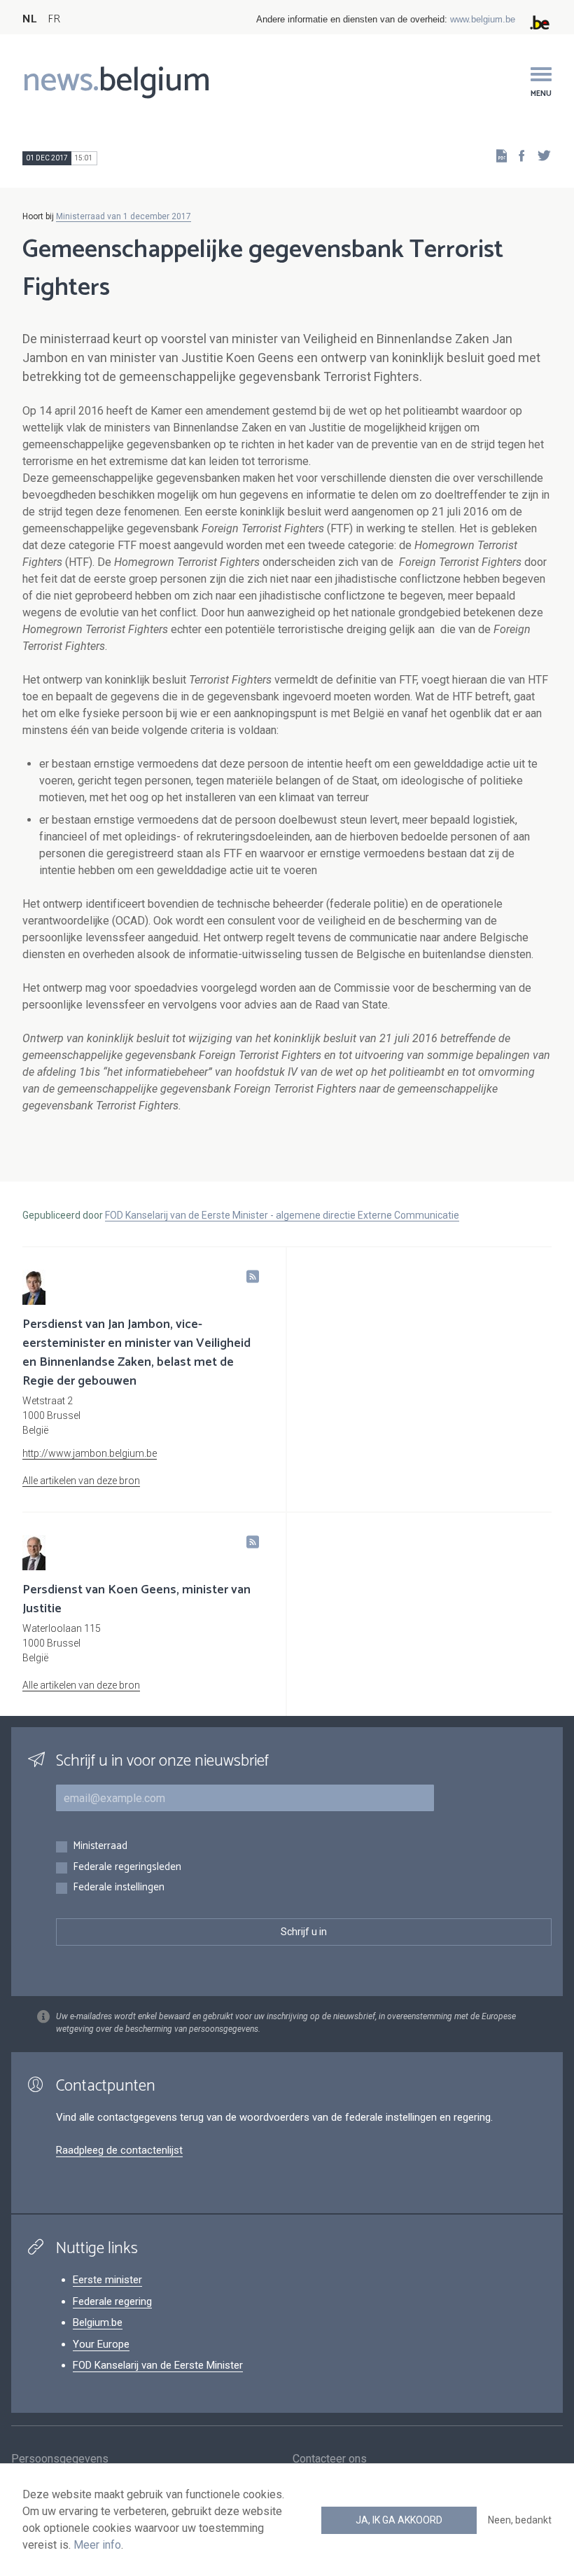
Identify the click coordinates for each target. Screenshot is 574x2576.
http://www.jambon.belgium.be (90, 1453)
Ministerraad (100, 1847)
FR (54, 19)
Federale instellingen (119, 1888)
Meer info (97, 2545)
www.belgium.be (483, 19)
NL (29, 19)
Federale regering (112, 2301)
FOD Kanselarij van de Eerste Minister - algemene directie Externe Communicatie (282, 1215)
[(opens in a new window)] (517, 155)
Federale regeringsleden (127, 1868)
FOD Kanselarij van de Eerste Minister (158, 2365)
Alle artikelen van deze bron (81, 1481)
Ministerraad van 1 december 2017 (124, 216)
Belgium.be (98, 2322)
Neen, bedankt (520, 2520)
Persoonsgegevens (60, 2459)
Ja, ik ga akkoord (399, 2520)
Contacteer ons (330, 2459)
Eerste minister (107, 2280)
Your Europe (101, 2344)
